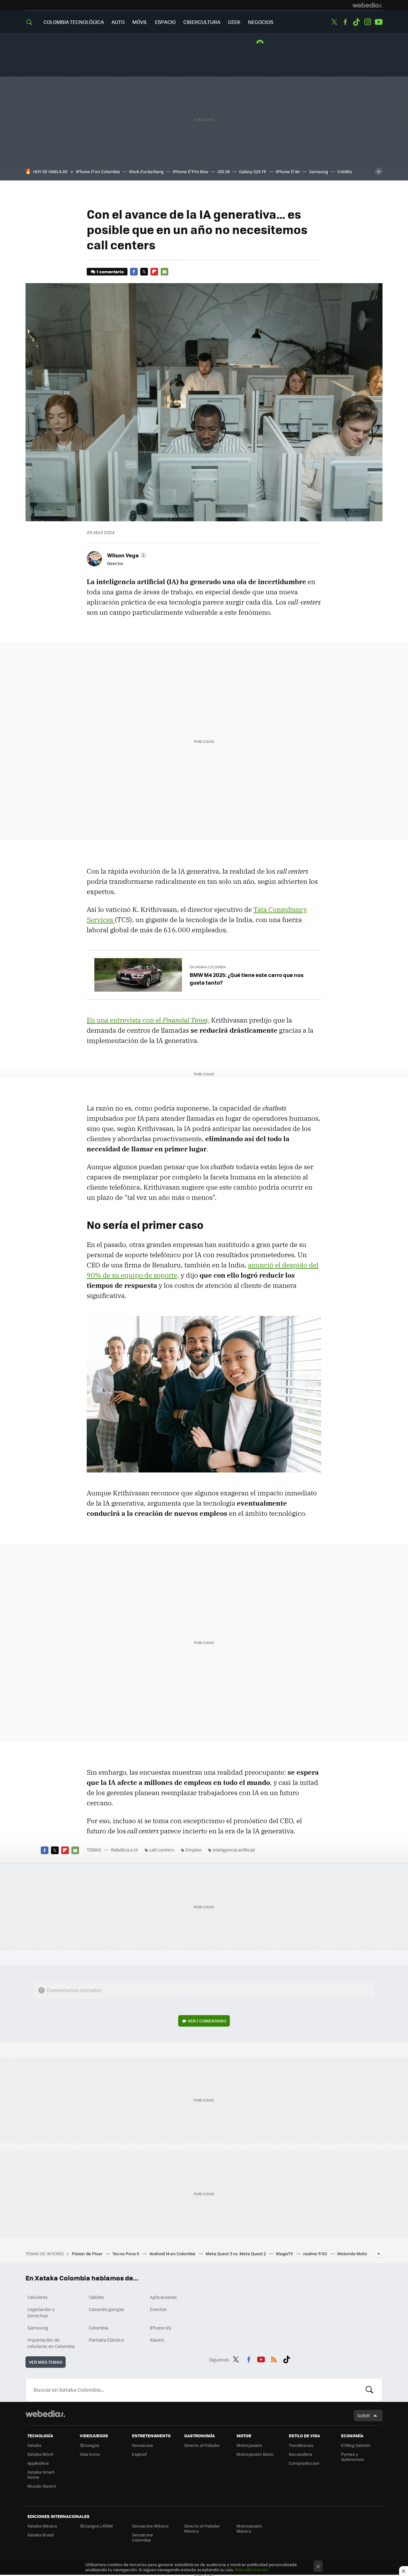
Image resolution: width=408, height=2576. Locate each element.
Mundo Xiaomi (42, 2486)
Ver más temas (46, 2362)
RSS (274, 2359)
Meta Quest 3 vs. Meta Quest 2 (236, 2253)
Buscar (369, 2390)
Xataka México (42, 2526)
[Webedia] (368, 5)
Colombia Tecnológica (74, 22)
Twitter (334, 22)
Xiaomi (157, 2340)
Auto (118, 22)
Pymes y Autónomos (353, 2457)
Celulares (38, 2297)
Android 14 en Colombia (173, 2253)
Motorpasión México (249, 2528)
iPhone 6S (160, 2328)
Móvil (140, 22)
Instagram (368, 22)
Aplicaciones (163, 2297)
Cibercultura (202, 22)
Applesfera (38, 2463)
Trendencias (301, 2445)
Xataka (34, 2445)
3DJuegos (89, 2445)
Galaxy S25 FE (253, 171)
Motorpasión (249, 2445)
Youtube (379, 22)
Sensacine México (150, 2526)
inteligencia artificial (234, 1850)
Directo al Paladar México (202, 2528)
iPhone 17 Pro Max (191, 171)
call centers (162, 1850)
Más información (252, 2569)
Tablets (96, 2297)
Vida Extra (90, 2454)
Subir (364, 2415)
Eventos (158, 2309)
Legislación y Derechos (41, 2312)
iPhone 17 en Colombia (98, 171)
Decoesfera (300, 2454)
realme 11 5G (316, 2253)
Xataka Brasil (40, 2535)
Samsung (319, 171)
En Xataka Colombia (208, 967)
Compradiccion (304, 2463)
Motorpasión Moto (255, 2454)
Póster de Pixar (87, 2253)
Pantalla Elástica (106, 2340)
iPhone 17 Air (288, 171)
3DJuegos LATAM (96, 2526)
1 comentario (110, 272)
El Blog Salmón (356, 2445)
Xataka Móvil (40, 2454)
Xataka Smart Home (41, 2474)
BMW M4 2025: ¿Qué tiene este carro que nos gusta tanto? (247, 979)
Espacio (165, 22)
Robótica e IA (124, 1850)
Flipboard (154, 272)
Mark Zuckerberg (146, 171)
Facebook (345, 22)
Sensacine (142, 2445)
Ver (207, 2021)
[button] (126, 555)
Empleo (193, 1850)
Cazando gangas (106, 2309)
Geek (234, 22)
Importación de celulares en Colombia (51, 2343)
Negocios (261, 22)
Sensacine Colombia (142, 2537)
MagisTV (285, 2253)
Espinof (139, 2454)
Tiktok (356, 22)
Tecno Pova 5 (126, 2253)
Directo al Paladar (202, 2445)
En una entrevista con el (148, 1020)
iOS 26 (224, 171)
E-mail (164, 272)
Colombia (98, 2328)
